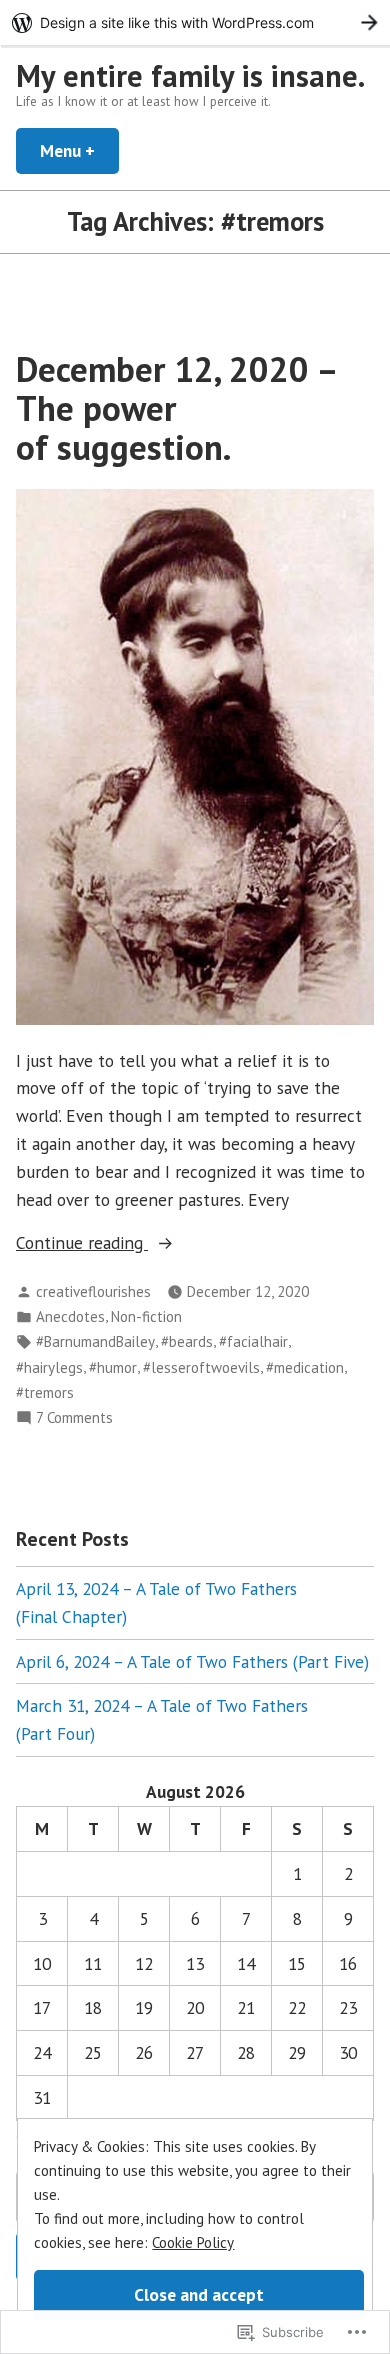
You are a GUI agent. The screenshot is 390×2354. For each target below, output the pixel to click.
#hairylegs (49, 1367)
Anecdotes (70, 1316)
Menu (79, 150)
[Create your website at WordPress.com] (195, 22)
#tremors (45, 1392)
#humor (113, 1367)
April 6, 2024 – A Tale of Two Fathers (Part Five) (192, 1661)
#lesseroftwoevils (201, 1367)
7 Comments (74, 1418)
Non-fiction (146, 1316)
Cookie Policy (193, 2242)
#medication (305, 1367)
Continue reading (82, 1243)
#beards (187, 1341)
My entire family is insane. (190, 75)
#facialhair (253, 1341)
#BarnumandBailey (95, 1341)
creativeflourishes (93, 1291)
